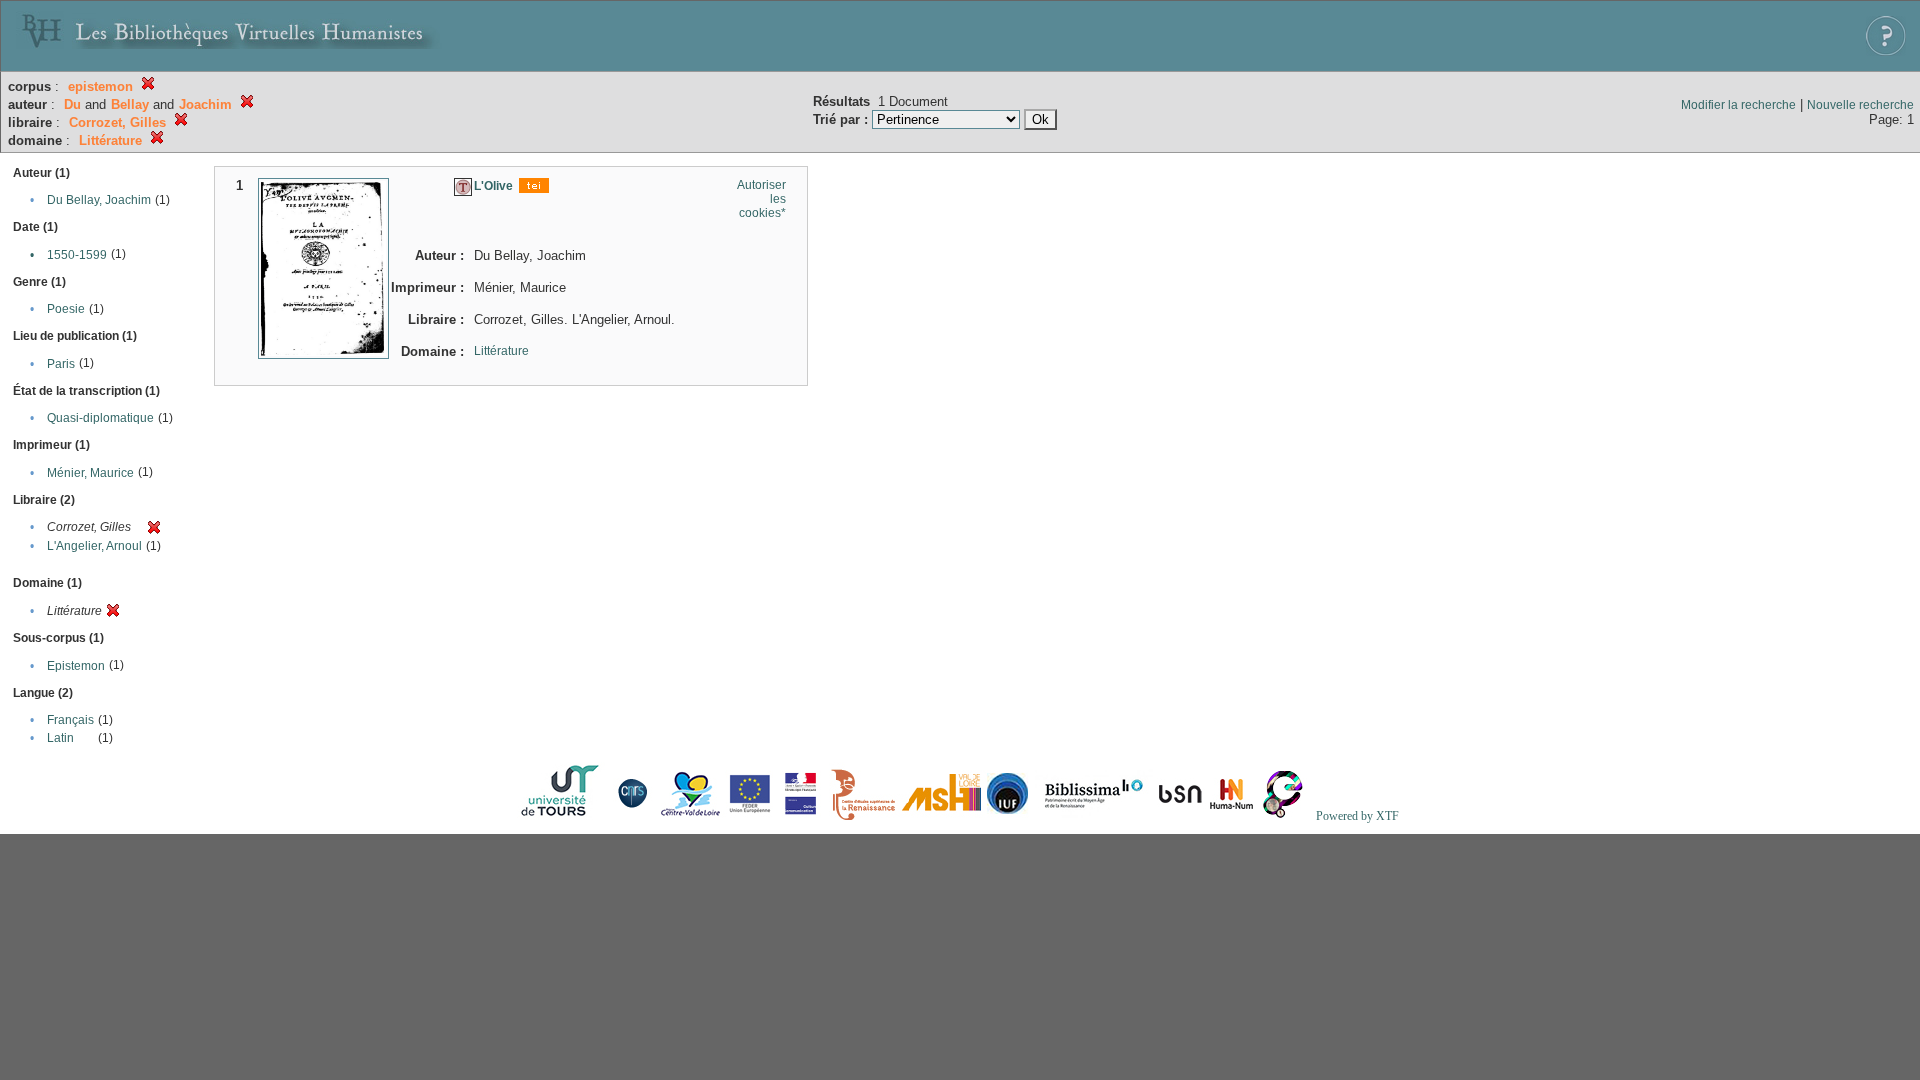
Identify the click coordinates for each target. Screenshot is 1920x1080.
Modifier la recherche (1738, 105)
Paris (61, 364)
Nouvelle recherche (1860, 105)
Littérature (501, 351)
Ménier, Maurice (90, 473)
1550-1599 (77, 255)
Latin (60, 738)
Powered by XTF (1357, 816)
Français (70, 720)
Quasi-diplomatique (100, 418)
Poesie (66, 309)
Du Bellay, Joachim (99, 200)
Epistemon (76, 666)
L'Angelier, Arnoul (94, 546)
